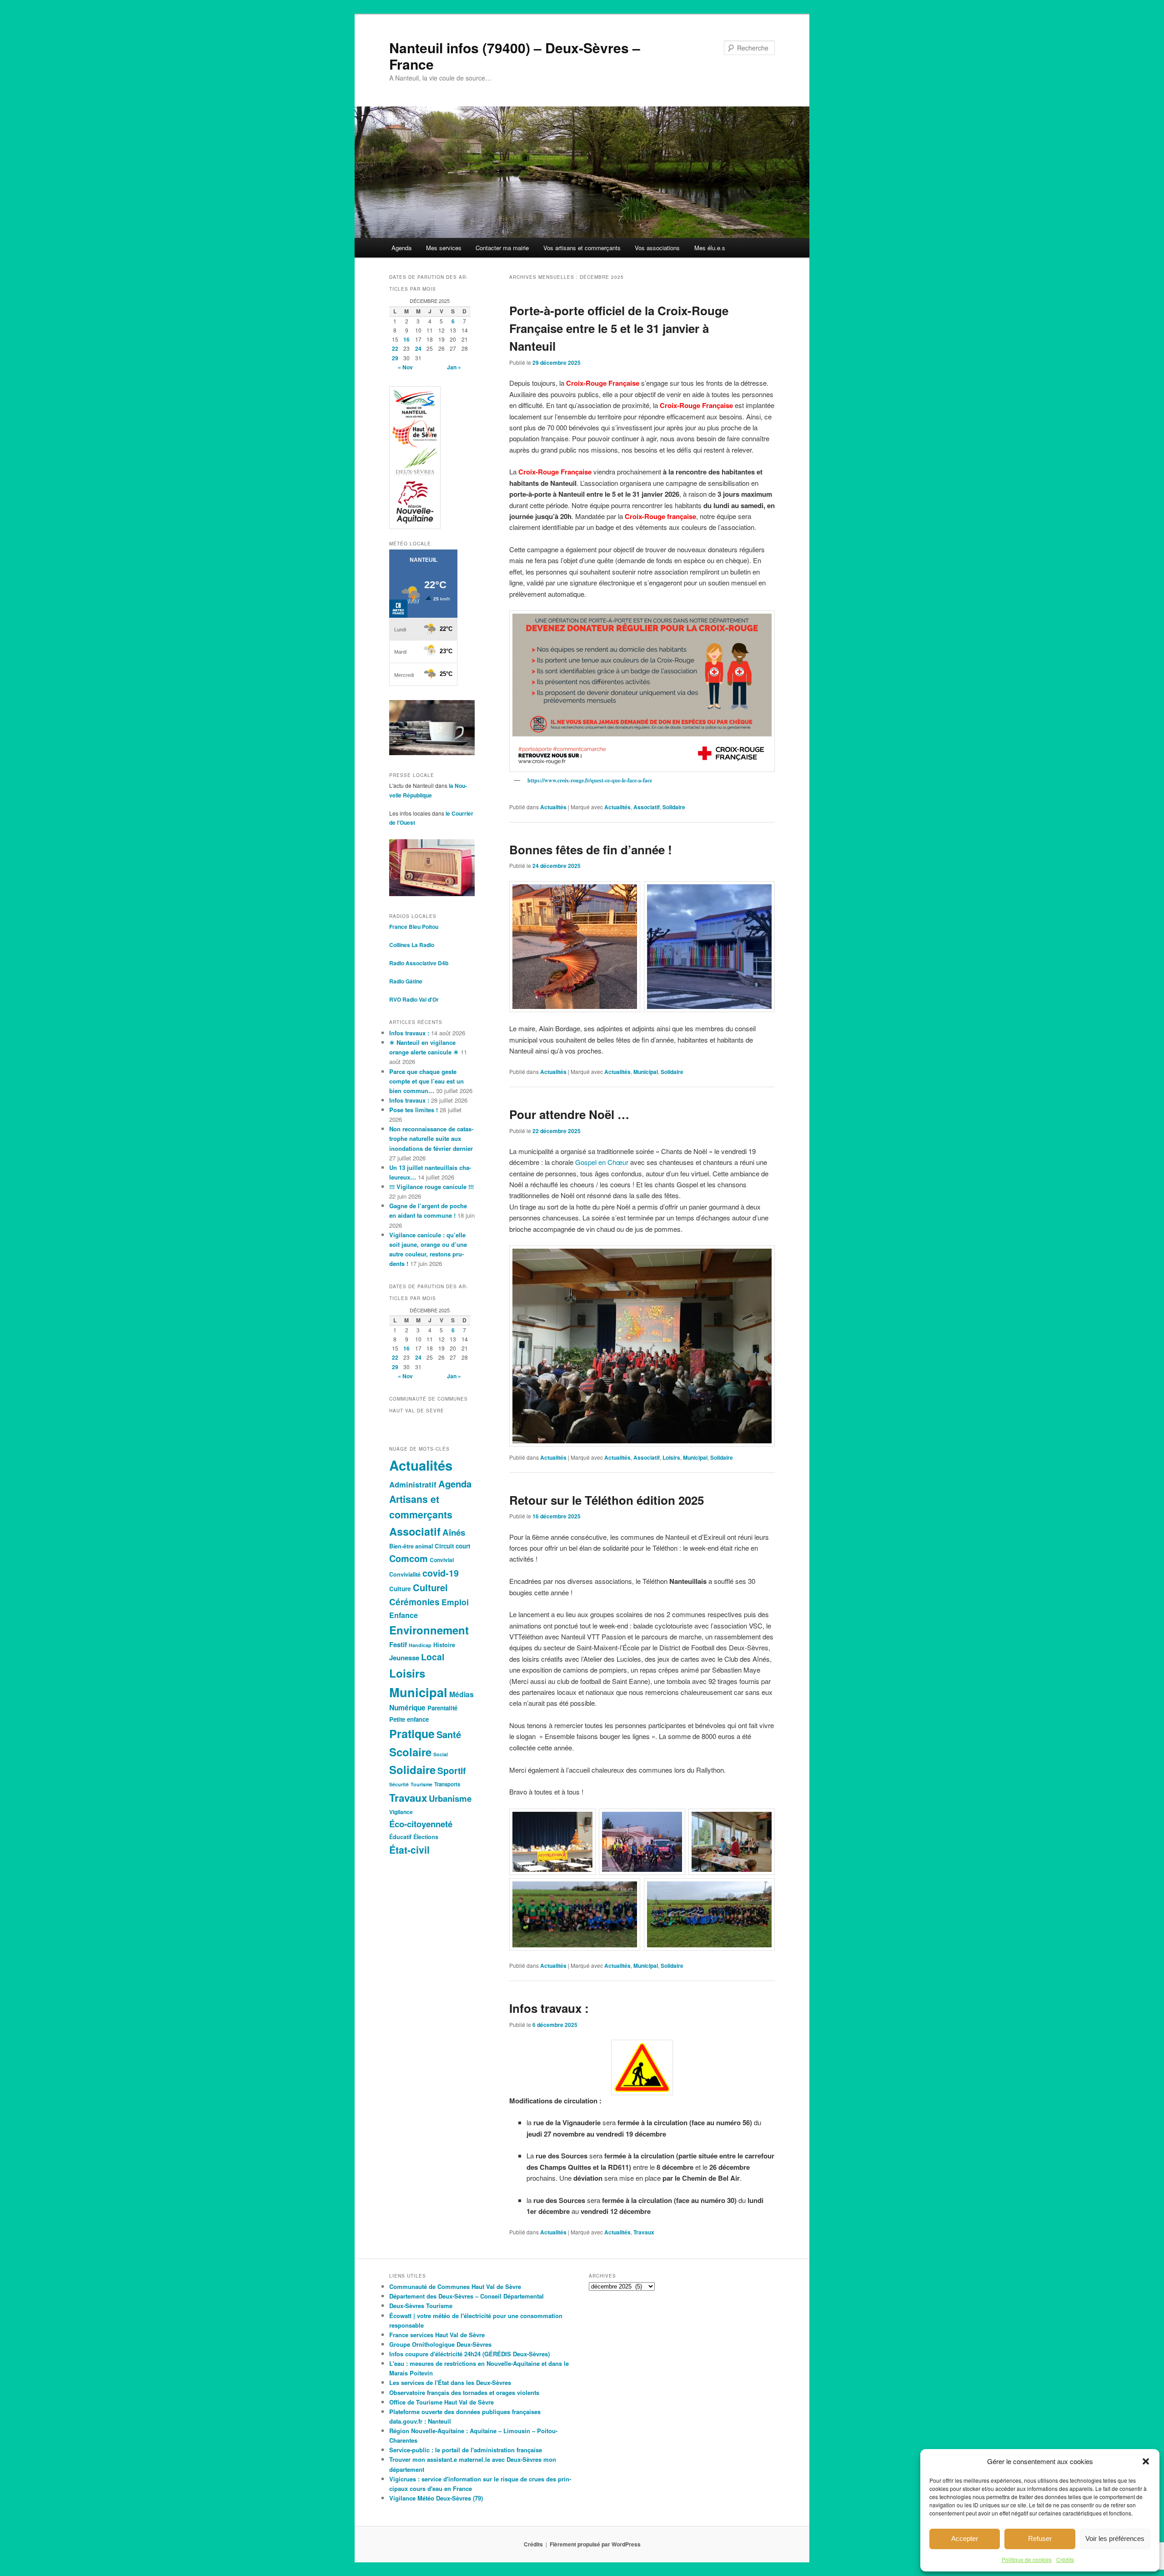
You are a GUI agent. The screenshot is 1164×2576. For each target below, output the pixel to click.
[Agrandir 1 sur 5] (584, 1820)
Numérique (407, 1708)
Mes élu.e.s (710, 248)
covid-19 (441, 1573)
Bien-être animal (411, 1546)
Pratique (412, 1734)
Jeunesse (404, 1658)
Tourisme (421, 1784)
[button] (1146, 2461)
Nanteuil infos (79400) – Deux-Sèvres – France (515, 56)
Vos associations (657, 248)
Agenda (401, 248)
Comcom (409, 1558)
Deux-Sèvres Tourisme (421, 2306)
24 (418, 348)
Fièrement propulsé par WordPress (595, 2544)
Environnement (429, 1630)
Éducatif (400, 1837)
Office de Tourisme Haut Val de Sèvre (442, 2402)
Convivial (442, 1560)
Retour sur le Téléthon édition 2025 (607, 1500)
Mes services (444, 248)
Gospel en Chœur (602, 1162)
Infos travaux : (549, 2008)
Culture (400, 1589)
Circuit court (452, 1546)
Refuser (1040, 2538)
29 (395, 358)
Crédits (1065, 2559)
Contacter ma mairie (502, 248)
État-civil (409, 1850)
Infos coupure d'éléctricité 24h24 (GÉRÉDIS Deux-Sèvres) (469, 2354)
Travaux (644, 2232)
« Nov (405, 367)
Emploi (455, 1602)
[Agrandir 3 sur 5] (763, 1820)
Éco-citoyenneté (421, 1824)
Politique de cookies (1027, 2559)
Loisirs (671, 1457)
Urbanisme (450, 1798)
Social (441, 1754)
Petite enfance (409, 1719)
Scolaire (410, 1752)
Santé (449, 1734)
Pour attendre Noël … (569, 1114)
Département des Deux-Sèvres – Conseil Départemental (467, 2296)
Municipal (646, 1072)
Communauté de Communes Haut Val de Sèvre (455, 2286)
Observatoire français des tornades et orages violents (464, 2392)
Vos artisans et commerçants (582, 248)
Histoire (444, 1645)
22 (395, 348)
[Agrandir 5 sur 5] (763, 1890)
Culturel (430, 1587)
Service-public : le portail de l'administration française (466, 2450)
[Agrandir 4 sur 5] (628, 1890)
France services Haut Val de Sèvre (437, 2335)
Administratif (413, 1484)
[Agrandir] (763, 622)
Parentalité (442, 1708)
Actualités (553, 807)
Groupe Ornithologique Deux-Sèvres (440, 2344)
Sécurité (399, 1784)
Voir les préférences (1115, 2538)
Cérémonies (414, 1602)
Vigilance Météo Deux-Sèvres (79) (436, 2498)
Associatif (647, 807)
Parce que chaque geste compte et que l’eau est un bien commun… (426, 1081)
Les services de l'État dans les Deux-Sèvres (450, 2382)
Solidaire (674, 807)
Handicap (420, 1645)
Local (433, 1657)
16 (406, 339)
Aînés (454, 1532)
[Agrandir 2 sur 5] (673, 1820)
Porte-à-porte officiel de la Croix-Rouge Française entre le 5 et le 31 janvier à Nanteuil (619, 328)
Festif (398, 1644)
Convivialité (405, 1574)
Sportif (452, 1770)
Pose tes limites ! (414, 1110)
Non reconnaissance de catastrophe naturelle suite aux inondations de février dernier (431, 1138)
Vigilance (401, 1812)
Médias (462, 1694)
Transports (447, 1784)
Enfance (404, 1615)
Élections (426, 1837)
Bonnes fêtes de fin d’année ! (591, 849)
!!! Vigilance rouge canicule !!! (431, 1187)
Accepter (965, 2538)
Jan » (454, 367)
